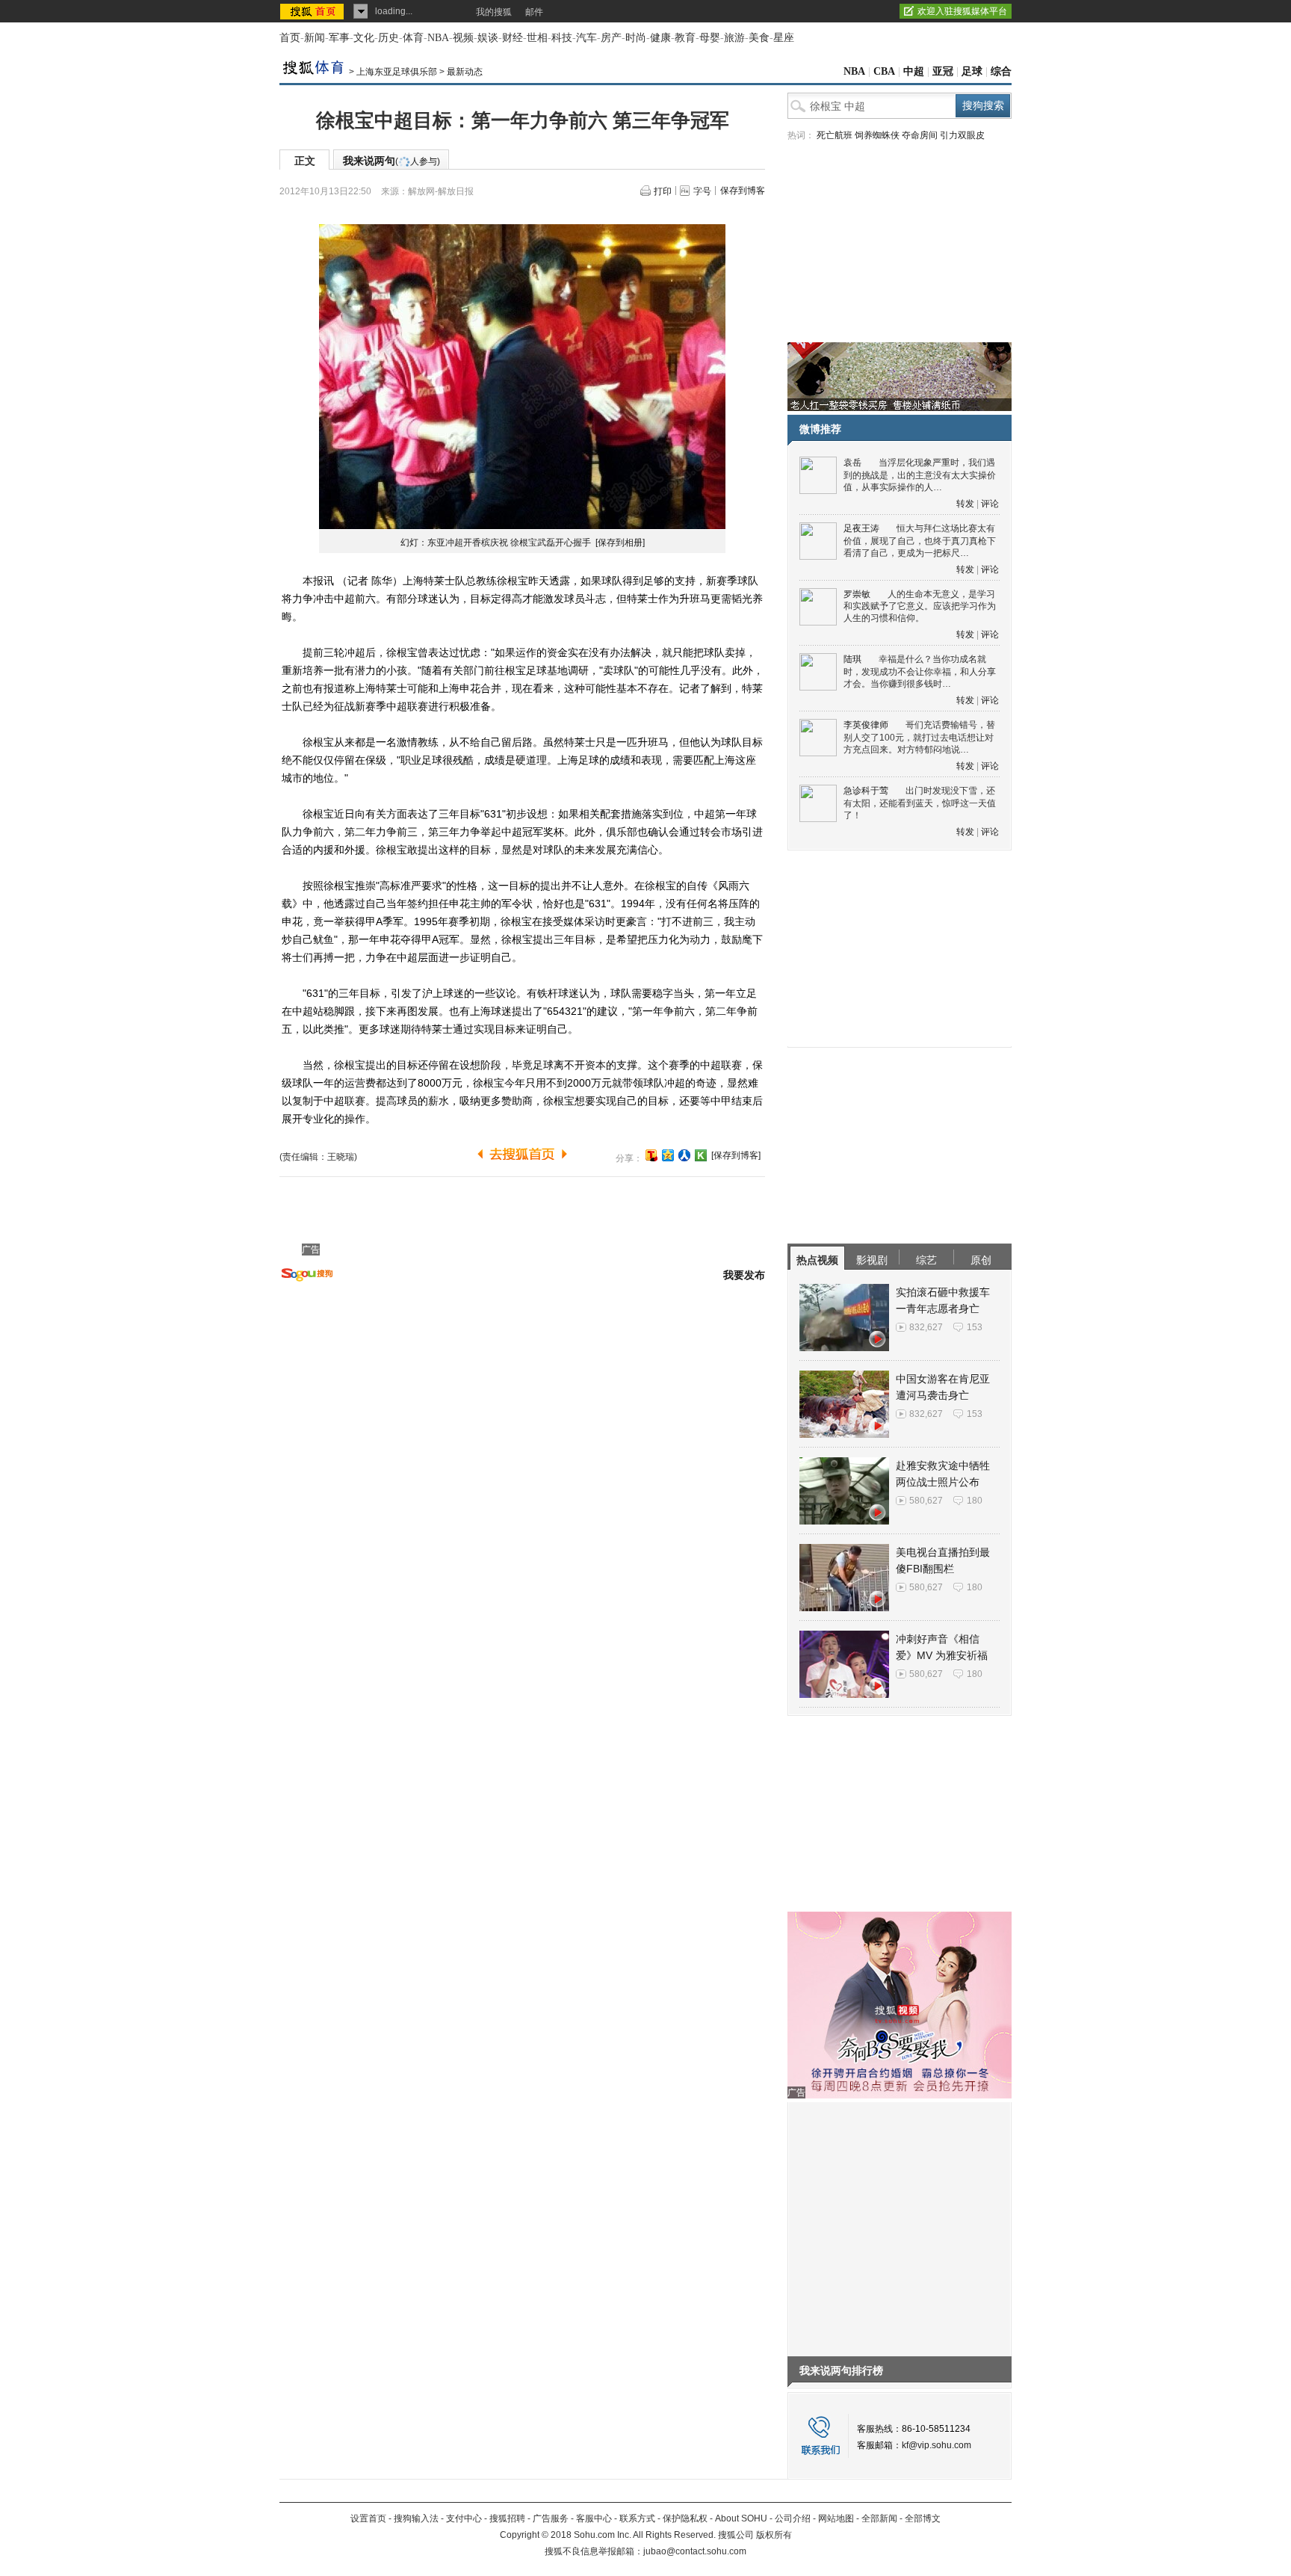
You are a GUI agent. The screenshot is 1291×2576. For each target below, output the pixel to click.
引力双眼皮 (962, 135)
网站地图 (836, 2518)
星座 (784, 38)
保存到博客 (743, 191)
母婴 (710, 38)
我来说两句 (391, 161)
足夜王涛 (861, 528)
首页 (290, 38)
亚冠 (943, 71)
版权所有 (774, 2535)
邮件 (534, 12)
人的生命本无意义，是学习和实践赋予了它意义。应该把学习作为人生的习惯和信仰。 (920, 606)
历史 (388, 38)
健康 (660, 38)
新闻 (315, 38)
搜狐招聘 (507, 2518)
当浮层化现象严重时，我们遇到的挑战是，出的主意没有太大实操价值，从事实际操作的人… (920, 475)
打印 (663, 191)
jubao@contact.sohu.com (695, 2551)
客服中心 (594, 2518)
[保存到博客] (736, 1155)
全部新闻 (879, 2518)
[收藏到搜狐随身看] (701, 1155)
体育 (413, 38)
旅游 (734, 38)
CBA (884, 71)
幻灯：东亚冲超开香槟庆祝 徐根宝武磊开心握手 (497, 543)
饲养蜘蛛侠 (877, 135)
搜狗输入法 (416, 2518)
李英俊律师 (866, 725)
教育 (685, 38)
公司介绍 (793, 2518)
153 (975, 1327)
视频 (463, 38)
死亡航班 (835, 135)
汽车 (586, 38)
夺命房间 (920, 135)
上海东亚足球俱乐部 (397, 72)
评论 (990, 504)
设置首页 (368, 2518)
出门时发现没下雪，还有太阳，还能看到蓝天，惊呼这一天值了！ (920, 803)
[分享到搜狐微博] (651, 1155)
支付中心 (464, 2518)
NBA (438, 38)
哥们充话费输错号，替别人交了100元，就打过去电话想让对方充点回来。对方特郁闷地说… (919, 737)
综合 (1001, 71)
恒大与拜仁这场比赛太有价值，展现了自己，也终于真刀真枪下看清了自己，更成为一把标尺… (920, 541)
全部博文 (923, 2518)
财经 (513, 38)
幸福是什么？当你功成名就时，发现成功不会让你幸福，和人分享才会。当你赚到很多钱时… (920, 671)
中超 (914, 71)
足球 (972, 71)
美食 (759, 38)
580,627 (926, 1501)
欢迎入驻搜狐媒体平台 (962, 11)
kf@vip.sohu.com (936, 2445)
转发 (965, 504)
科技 (562, 38)
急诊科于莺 (866, 791)
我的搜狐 (494, 12)
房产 (611, 38)
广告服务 (551, 2518)
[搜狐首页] (313, 11)
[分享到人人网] (684, 1155)
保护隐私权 (685, 2518)
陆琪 (852, 659)
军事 (339, 38)
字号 (702, 191)
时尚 (636, 38)
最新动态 (465, 72)
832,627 (926, 1327)
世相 (537, 38)
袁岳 (852, 463)
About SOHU (741, 2518)
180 (975, 1501)
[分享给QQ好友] (668, 1155)
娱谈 (488, 38)
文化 (364, 38)
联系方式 (637, 2518)
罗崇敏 (857, 594)
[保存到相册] (620, 543)
